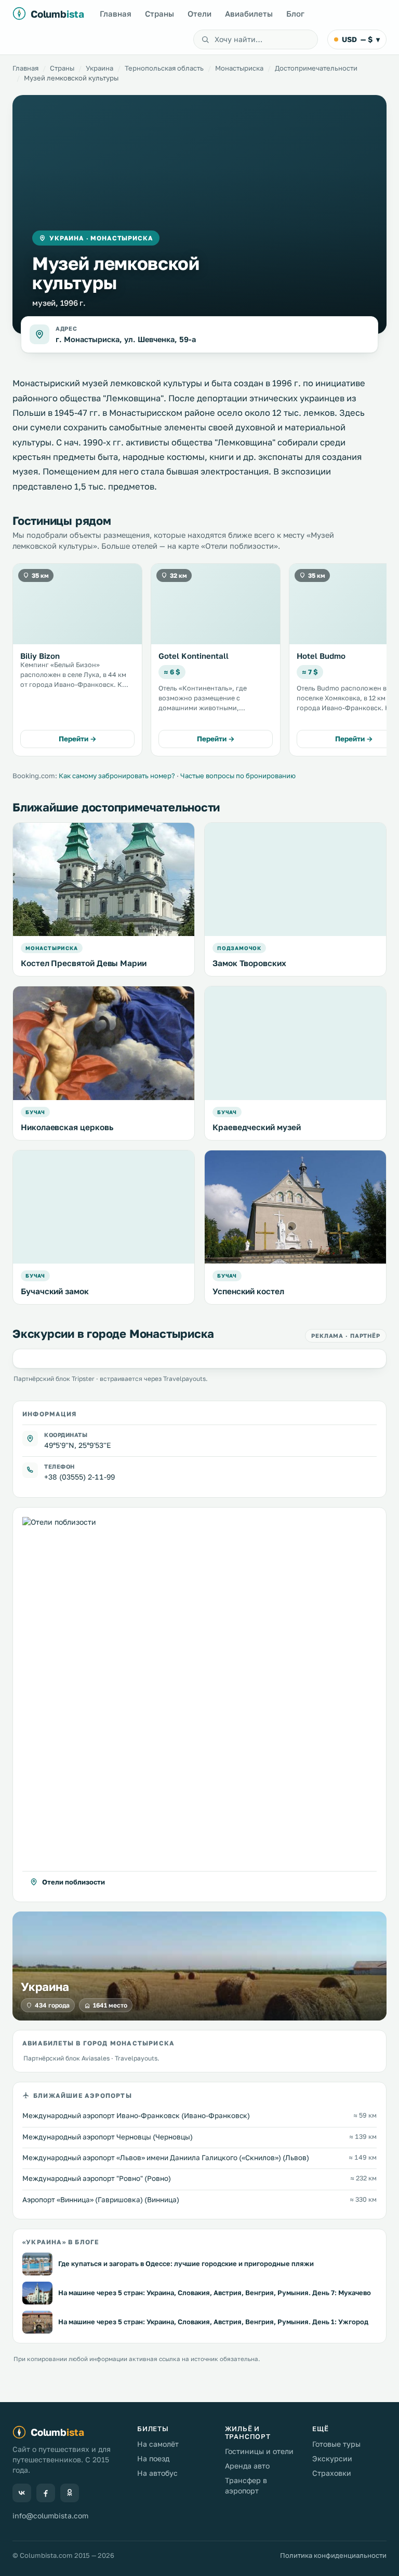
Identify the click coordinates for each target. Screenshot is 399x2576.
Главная (116, 13)
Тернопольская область (164, 68)
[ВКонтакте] (22, 2493)
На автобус (157, 2473)
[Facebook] (46, 2493)
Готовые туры (336, 2444)
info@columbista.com (50, 2516)
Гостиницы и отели (259, 2451)
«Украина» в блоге (61, 2242)
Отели (199, 13)
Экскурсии (332, 2458)
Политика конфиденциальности (333, 2555)
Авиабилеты (249, 13)
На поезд (153, 2458)
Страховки (332, 2473)
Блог (295, 13)
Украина (99, 68)
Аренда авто (247, 2466)
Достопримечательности (316, 68)
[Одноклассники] (70, 2493)
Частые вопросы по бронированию (238, 776)
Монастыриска (239, 68)
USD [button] (361, 39)
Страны (159, 13)
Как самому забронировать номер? (117, 776)
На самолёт (158, 2444)
